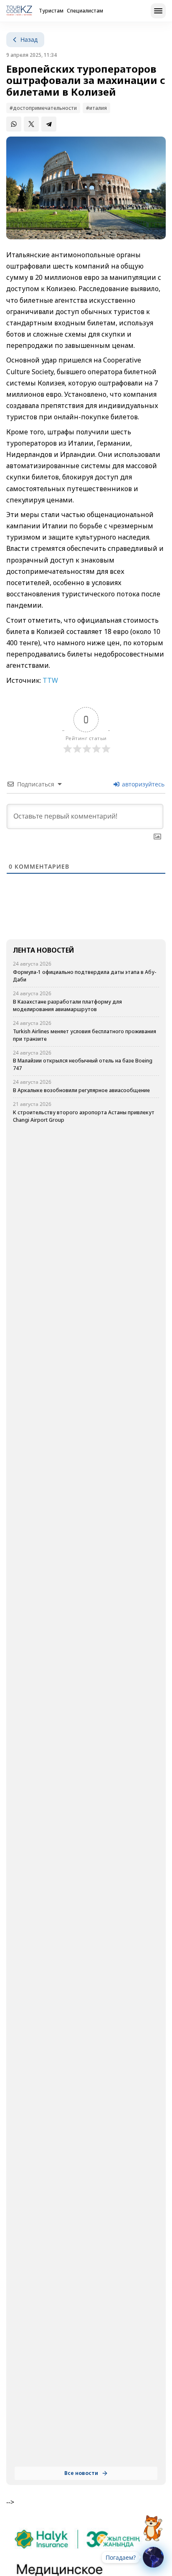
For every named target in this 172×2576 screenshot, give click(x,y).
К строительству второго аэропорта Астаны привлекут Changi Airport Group (84, 1116)
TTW (50, 680)
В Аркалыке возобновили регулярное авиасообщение (81, 1090)
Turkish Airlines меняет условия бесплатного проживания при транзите (85, 1035)
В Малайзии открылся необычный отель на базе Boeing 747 (83, 1064)
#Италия (96, 108)
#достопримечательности (43, 108)
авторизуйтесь (142, 784)
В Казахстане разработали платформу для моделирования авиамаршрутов (67, 1005)
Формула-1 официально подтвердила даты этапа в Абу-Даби (85, 976)
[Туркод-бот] (153, 2523)
